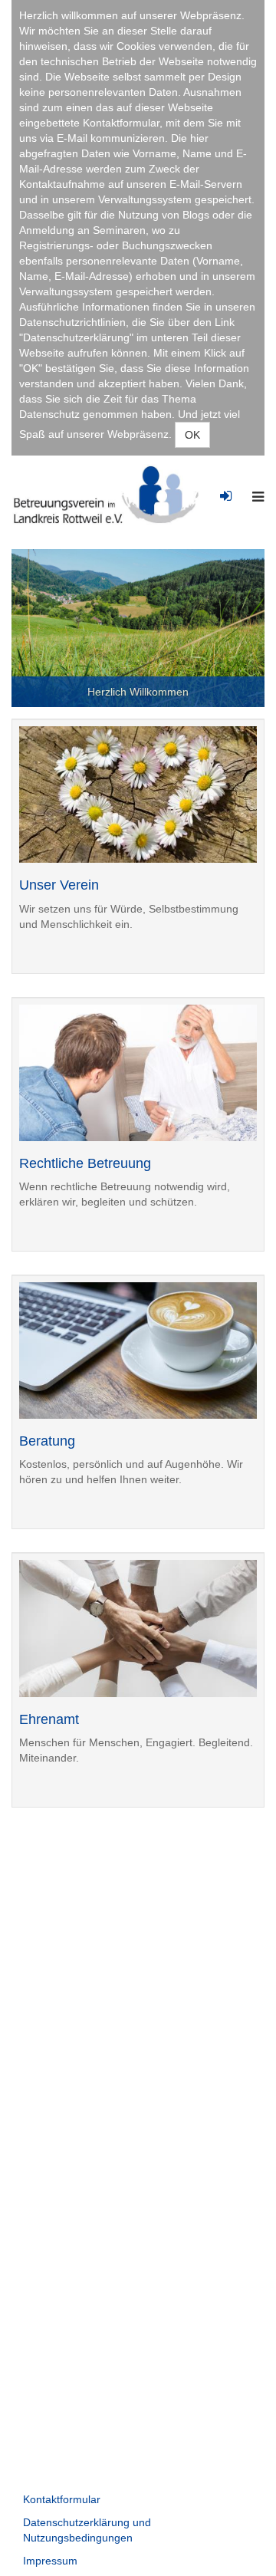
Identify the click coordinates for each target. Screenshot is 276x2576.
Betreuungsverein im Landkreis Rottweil (112, 495)
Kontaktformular (62, 2499)
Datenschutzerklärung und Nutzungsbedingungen (87, 2530)
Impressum (50, 2561)
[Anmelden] (226, 486)
